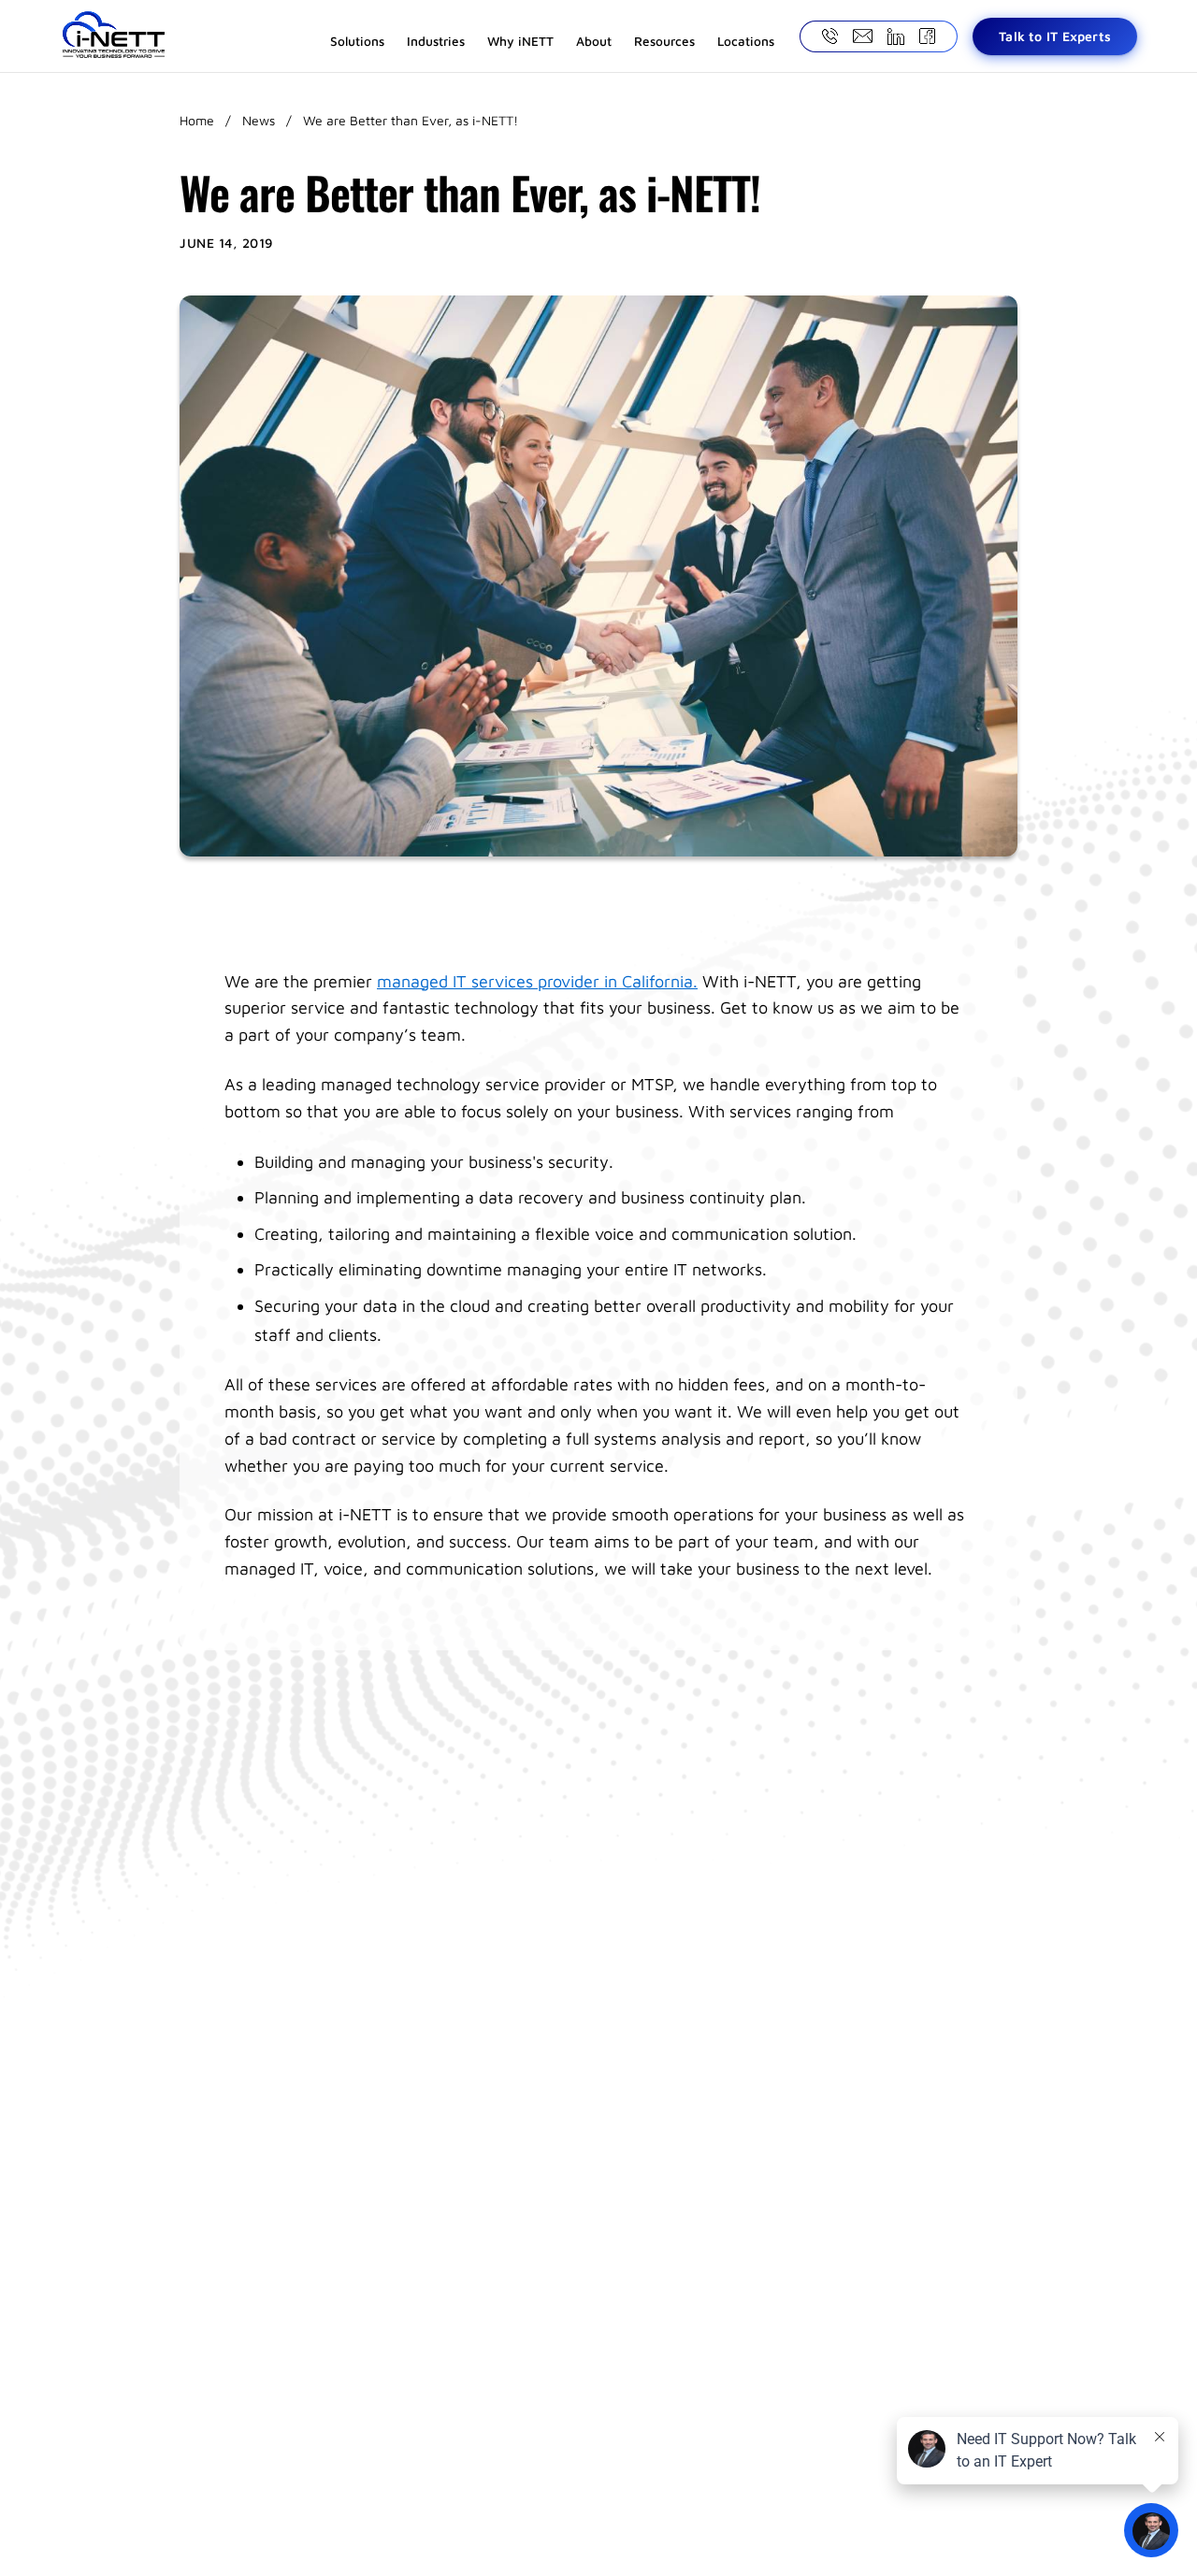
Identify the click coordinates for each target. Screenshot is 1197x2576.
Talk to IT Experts (1055, 36)
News (259, 120)
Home (197, 120)
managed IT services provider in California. (537, 981)
